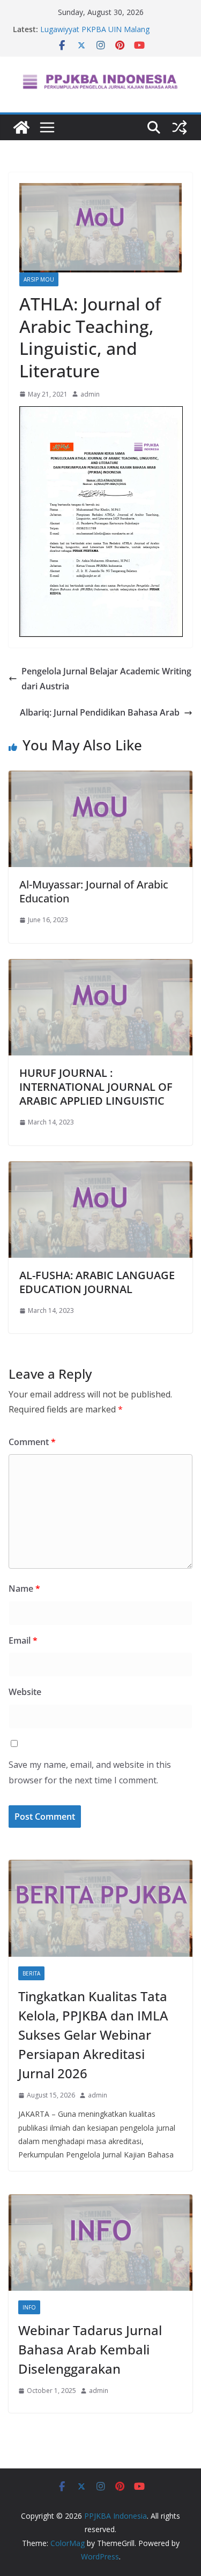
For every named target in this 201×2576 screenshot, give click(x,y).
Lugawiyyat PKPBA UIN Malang (95, 29)
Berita (31, 1973)
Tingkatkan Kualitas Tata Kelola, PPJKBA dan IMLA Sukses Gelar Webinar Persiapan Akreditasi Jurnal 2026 (93, 2035)
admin (90, 394)
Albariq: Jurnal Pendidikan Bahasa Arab (100, 712)
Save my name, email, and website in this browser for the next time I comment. (90, 1772)
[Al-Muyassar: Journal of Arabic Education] (100, 778)
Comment (32, 1442)
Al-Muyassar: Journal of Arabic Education (94, 891)
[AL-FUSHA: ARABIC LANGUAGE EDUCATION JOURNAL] (100, 1169)
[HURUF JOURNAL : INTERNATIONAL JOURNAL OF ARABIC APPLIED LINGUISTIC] (100, 967)
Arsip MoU (39, 279)
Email (23, 1640)
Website (25, 1692)
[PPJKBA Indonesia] (21, 127)
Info (29, 2307)
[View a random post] (180, 127)
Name (24, 1589)
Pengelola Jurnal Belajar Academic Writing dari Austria (106, 679)
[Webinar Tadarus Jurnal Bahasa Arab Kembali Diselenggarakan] (100, 2243)
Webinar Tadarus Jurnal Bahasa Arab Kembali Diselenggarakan (90, 2349)
